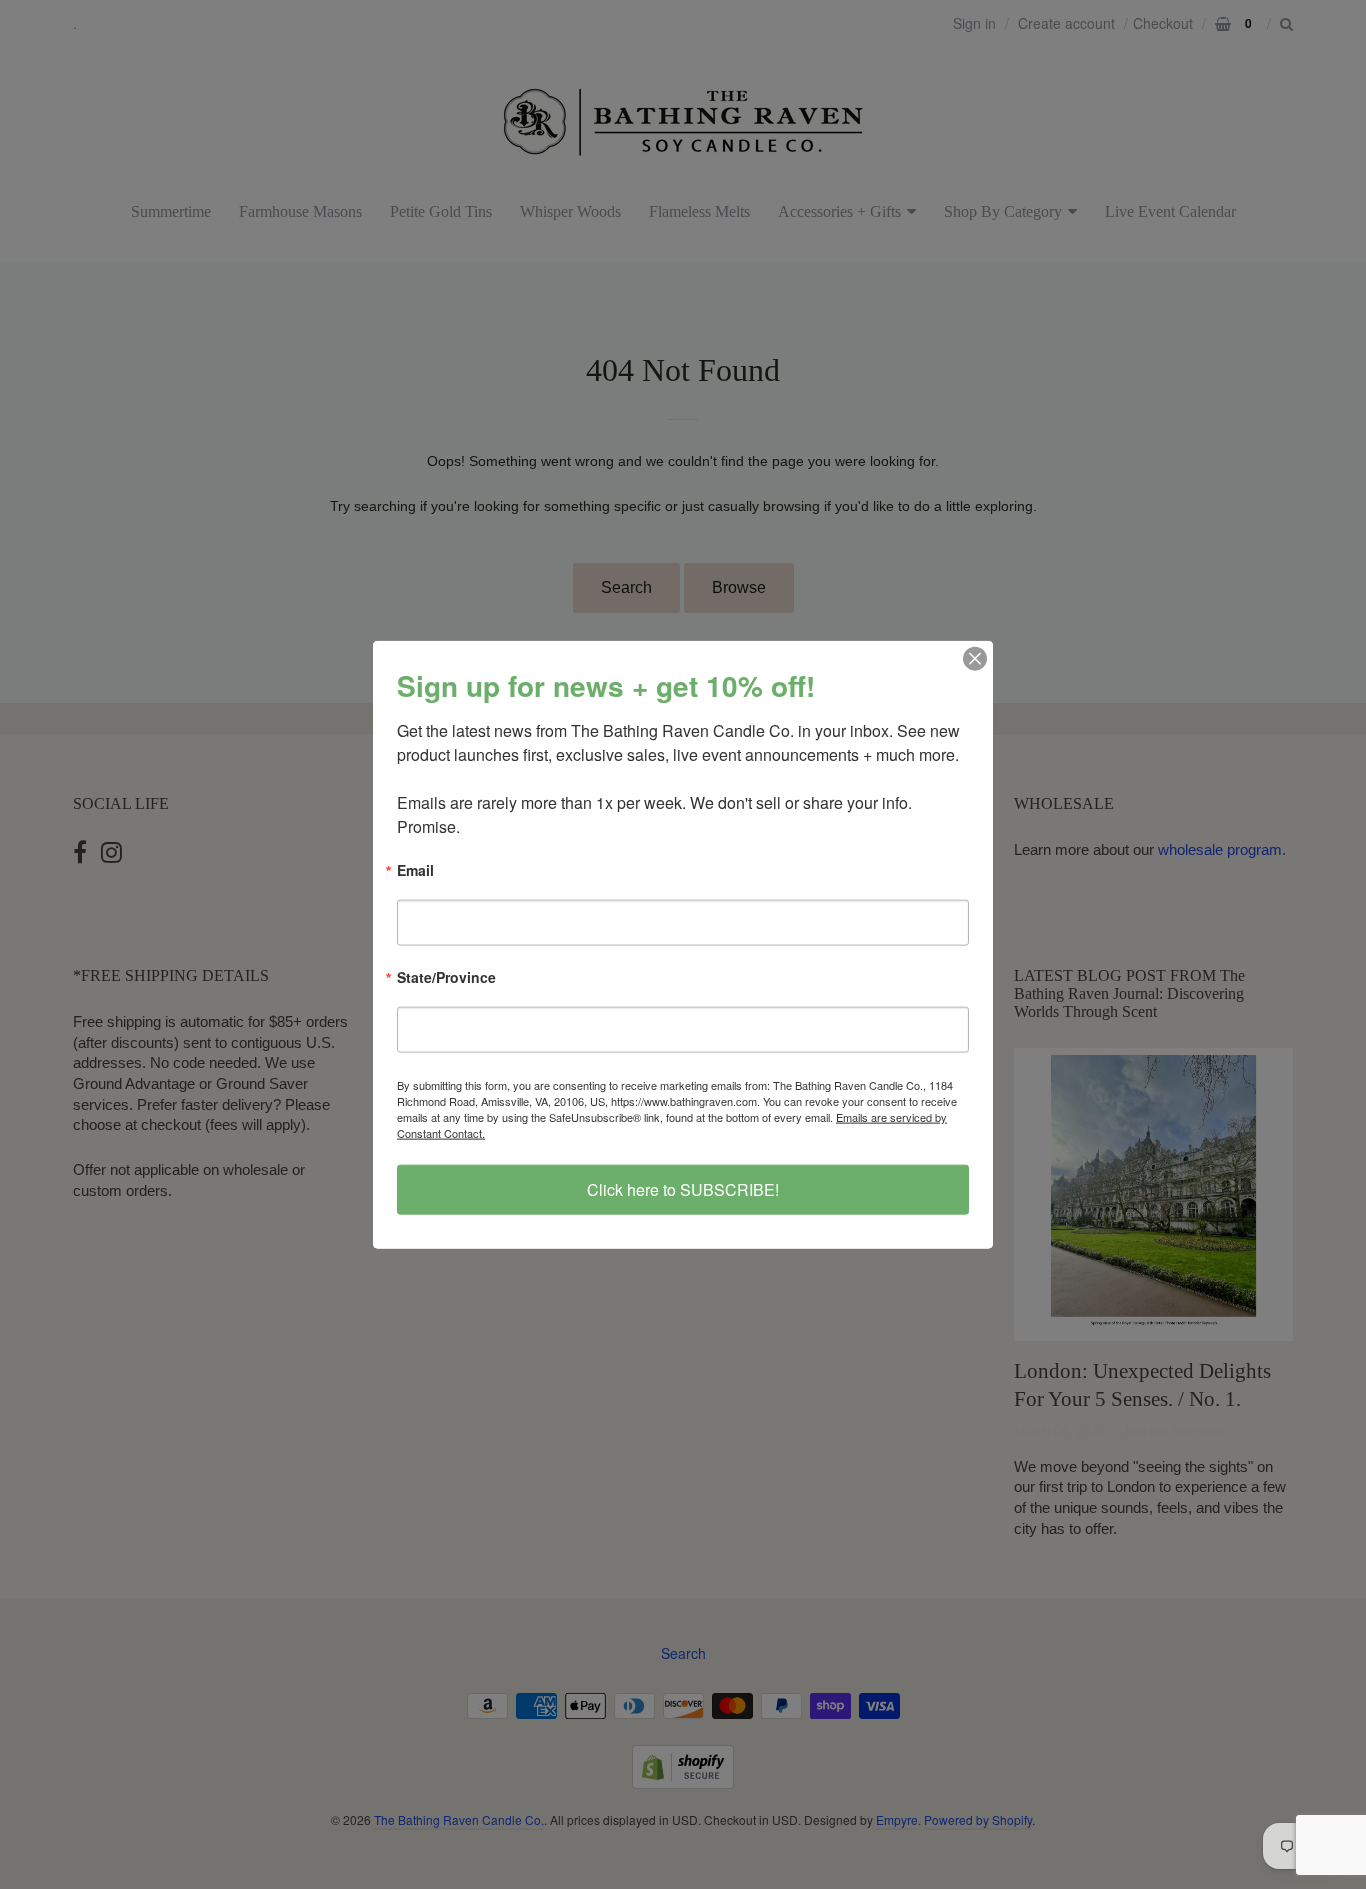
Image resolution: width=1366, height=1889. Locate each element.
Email (415, 870)
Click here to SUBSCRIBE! (683, 1189)
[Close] (975, 658)
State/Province (446, 978)
